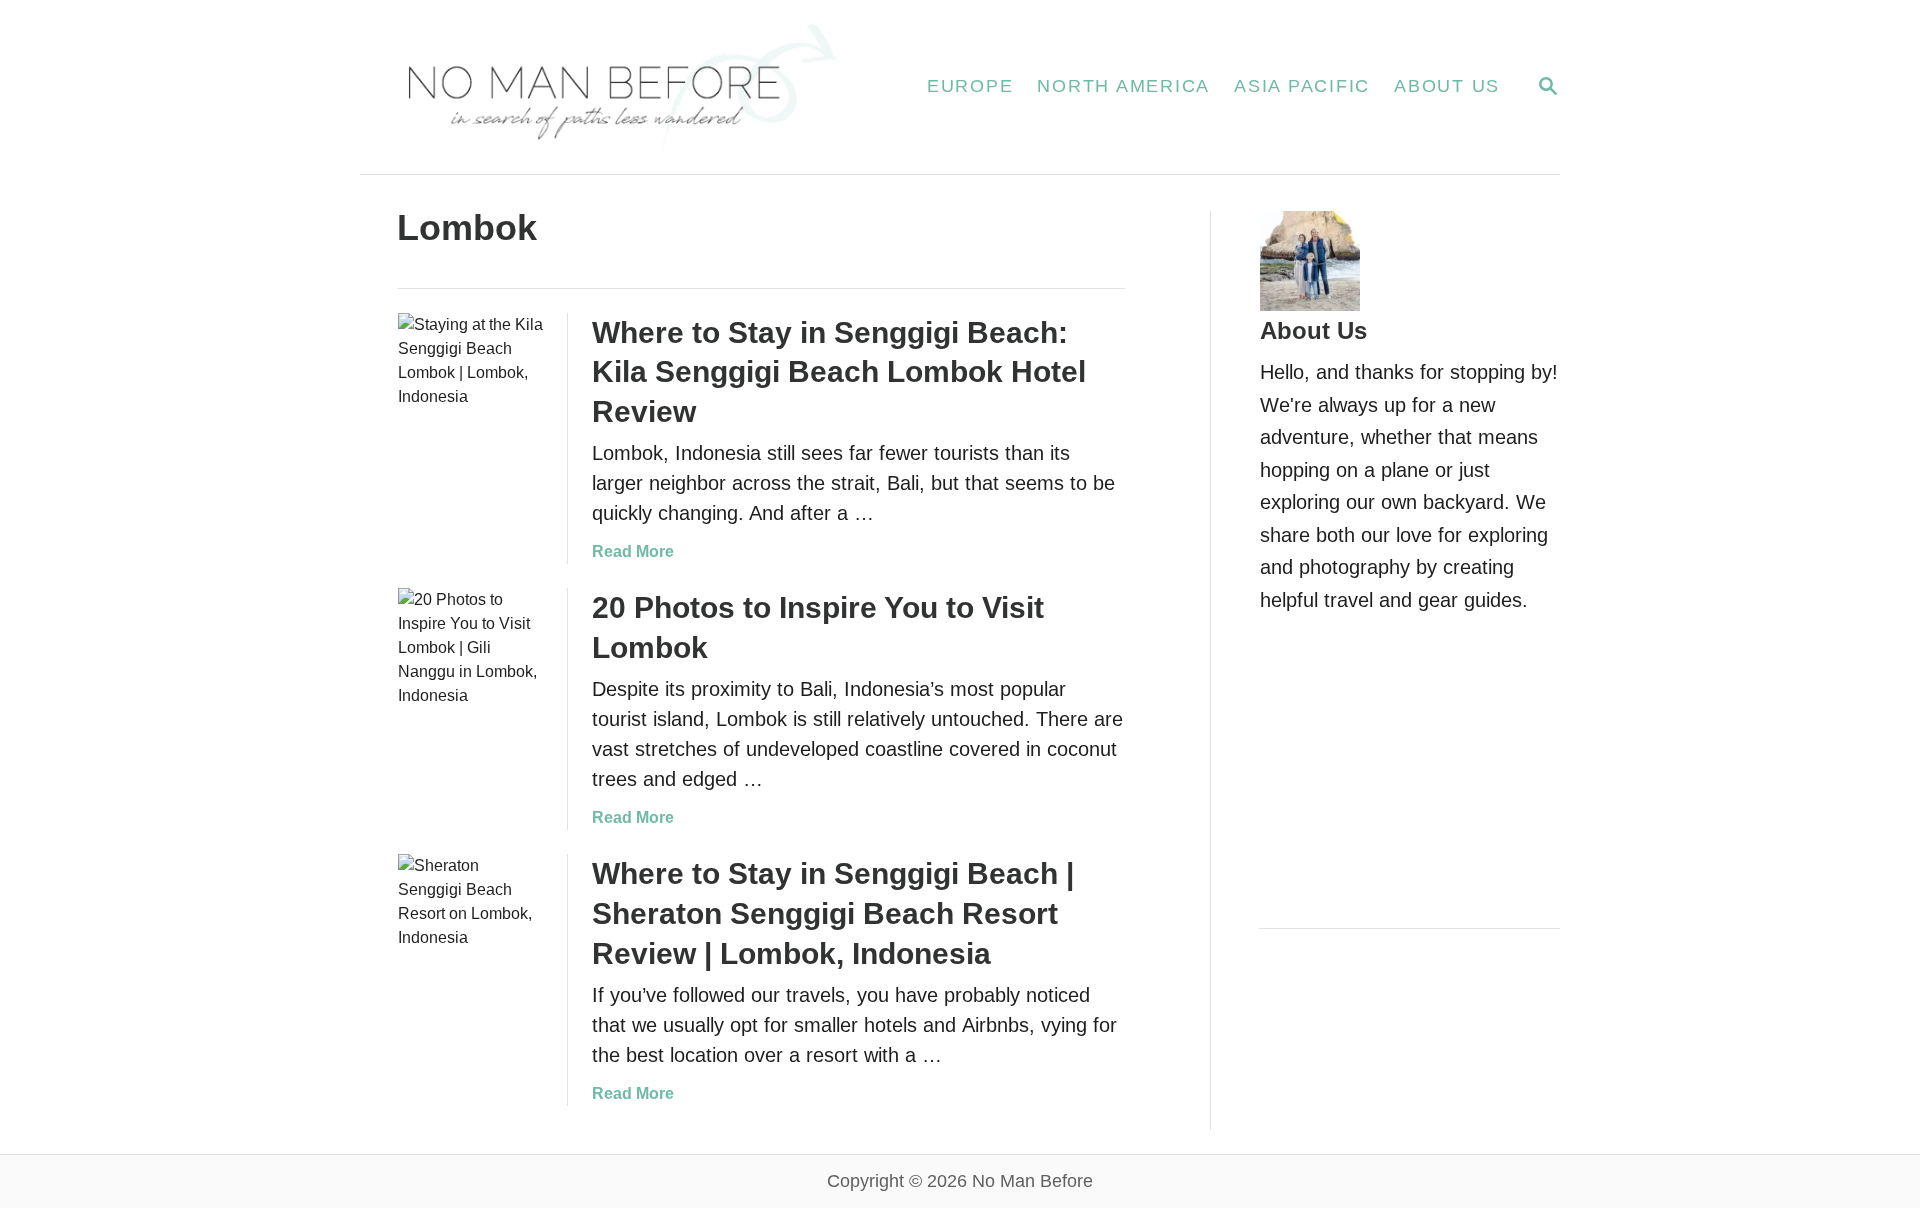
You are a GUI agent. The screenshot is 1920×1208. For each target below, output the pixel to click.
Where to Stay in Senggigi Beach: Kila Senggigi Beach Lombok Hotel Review (839, 372)
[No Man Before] (619, 87)
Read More (633, 551)
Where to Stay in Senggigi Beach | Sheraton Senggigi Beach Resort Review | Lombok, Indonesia (833, 913)
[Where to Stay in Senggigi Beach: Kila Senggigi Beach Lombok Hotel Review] (471, 386)
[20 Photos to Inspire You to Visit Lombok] (471, 661)
